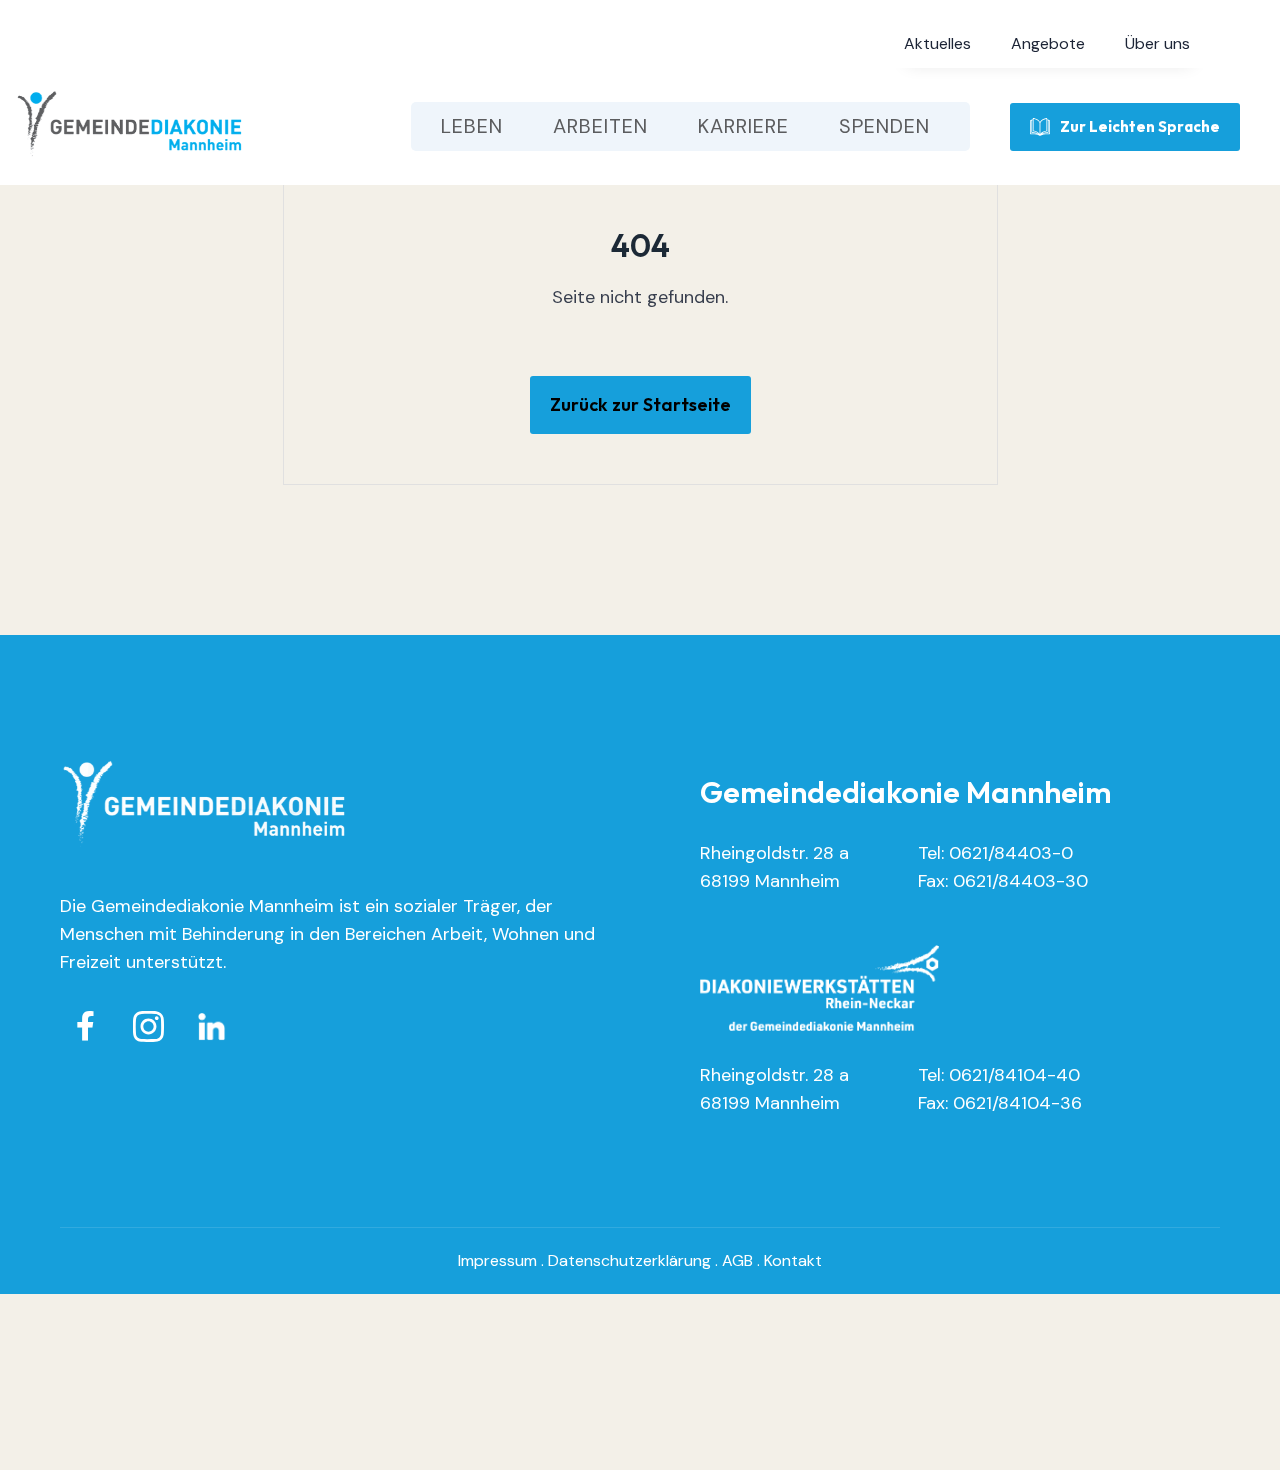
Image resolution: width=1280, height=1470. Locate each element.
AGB (737, 1260)
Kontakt (793, 1260)
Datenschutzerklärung (629, 1260)
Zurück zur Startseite (640, 404)
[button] (937, 44)
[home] (130, 126)
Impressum (497, 1260)
